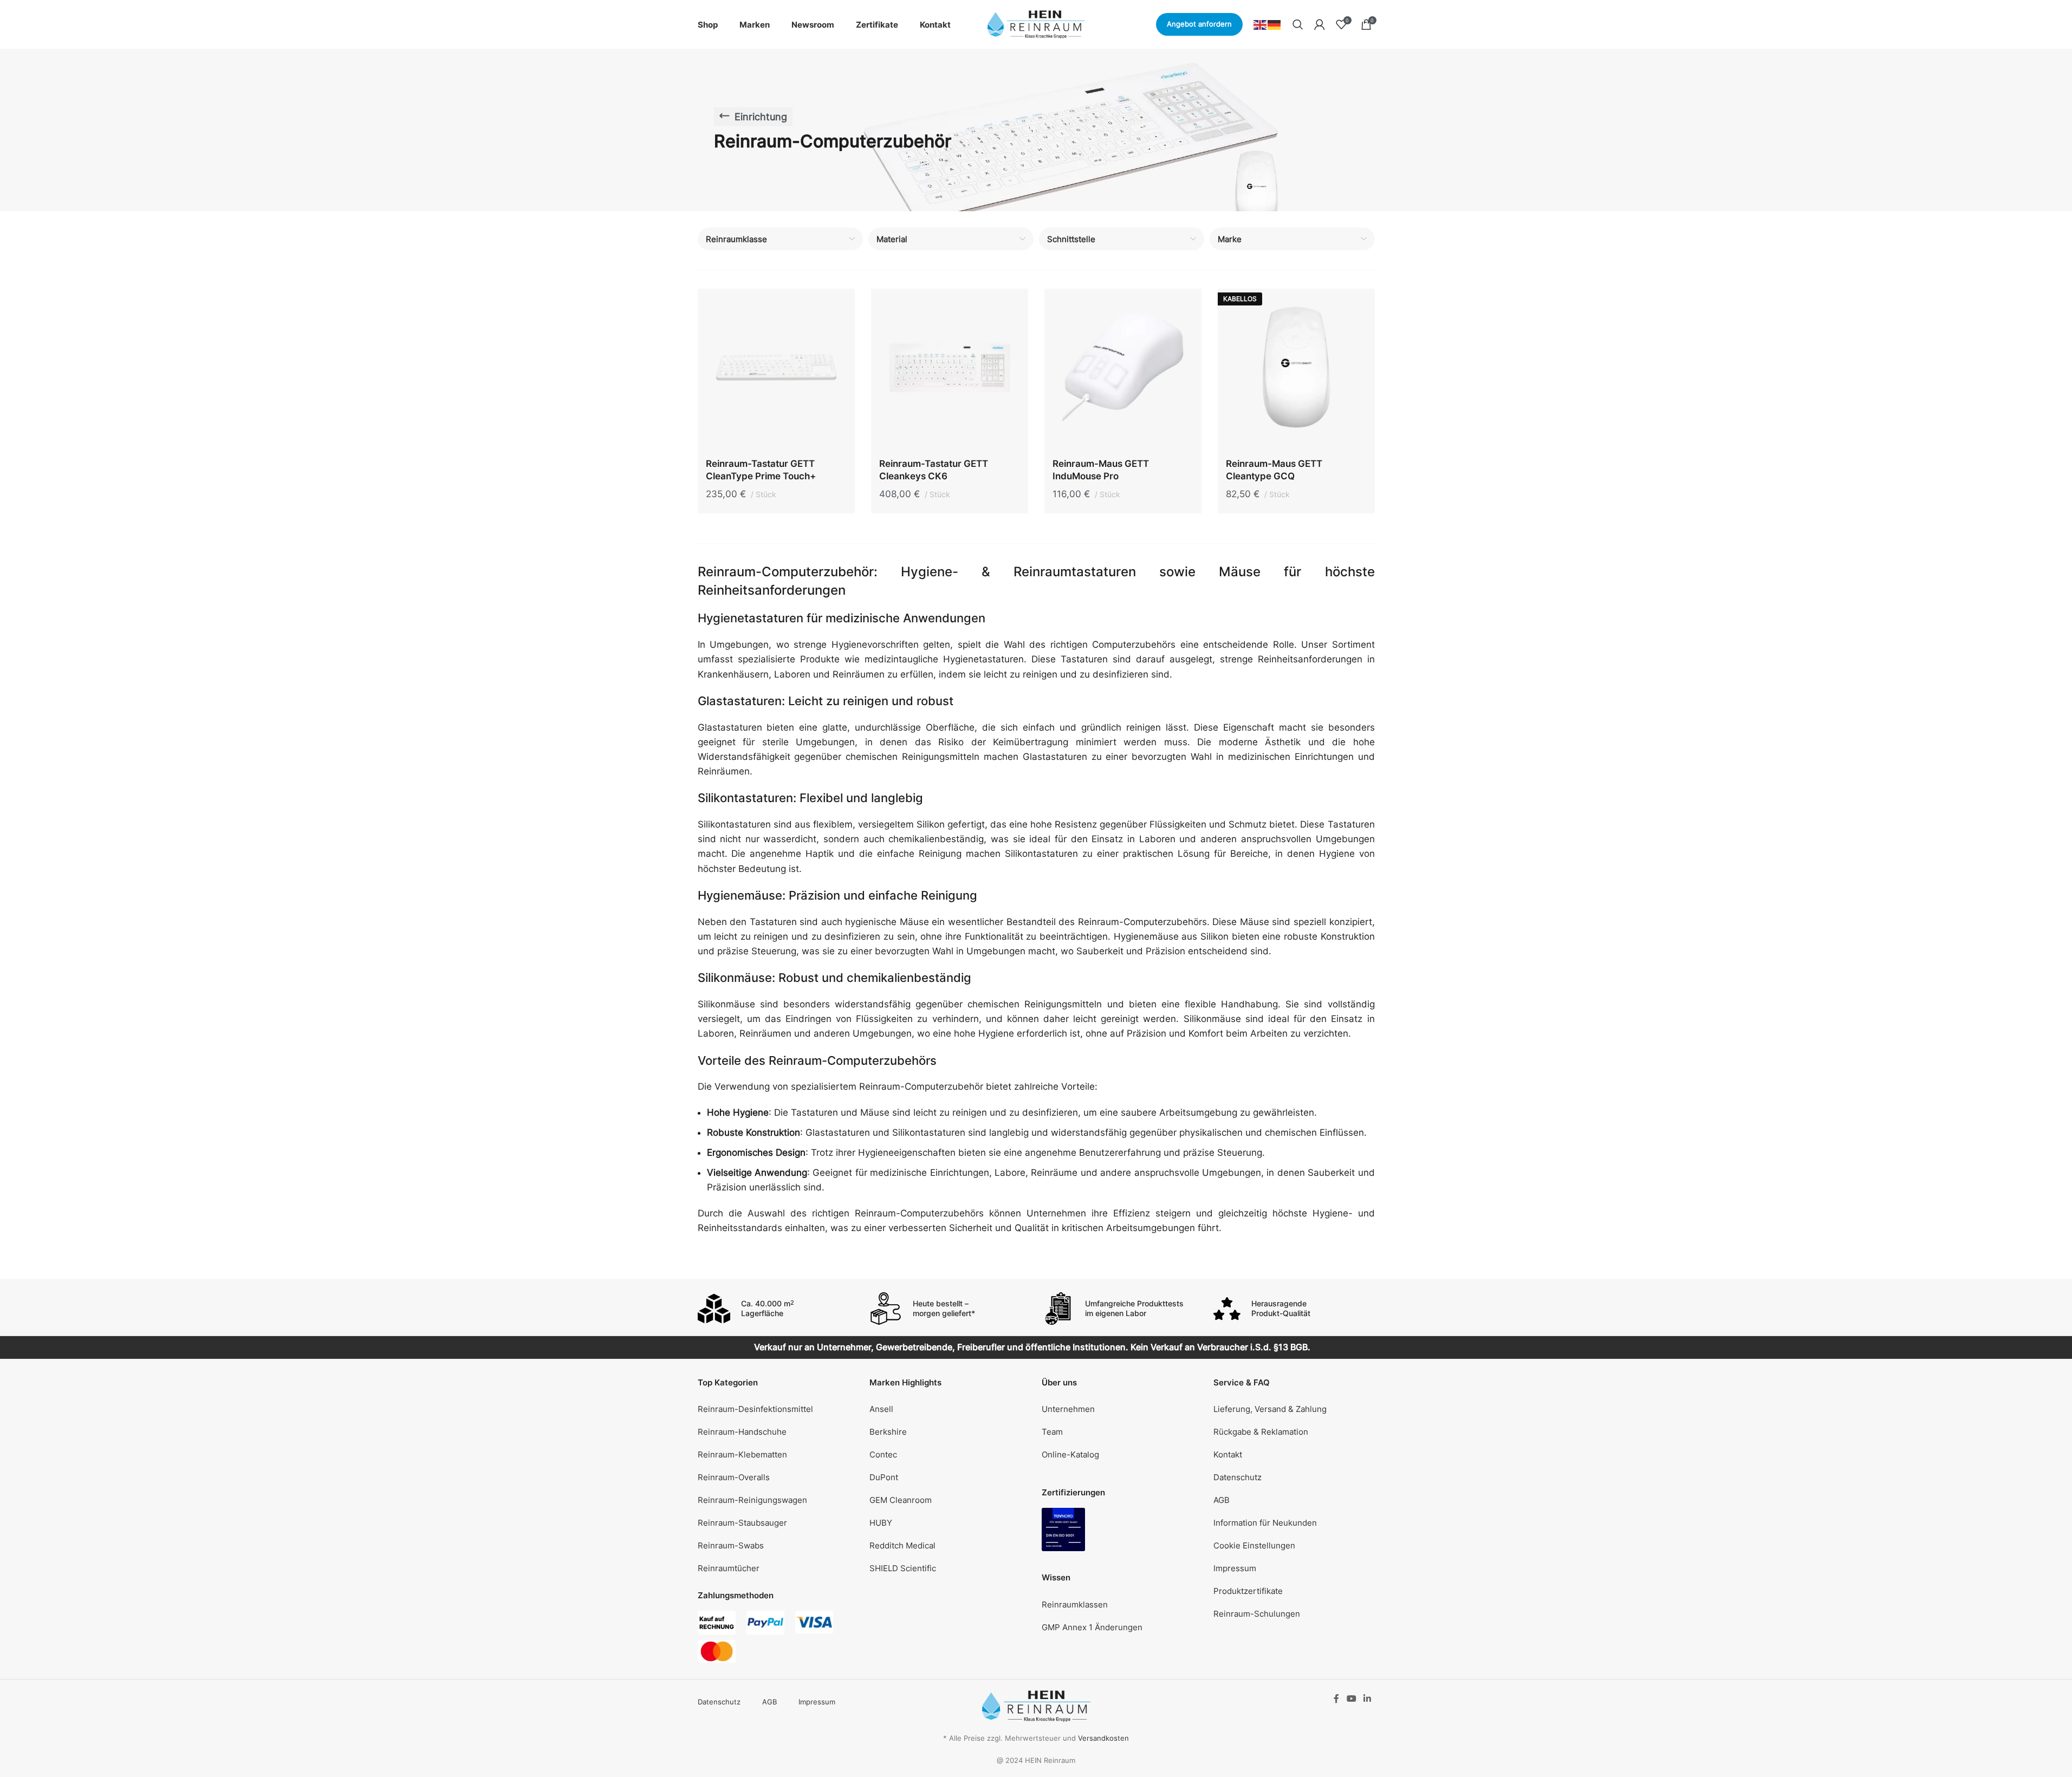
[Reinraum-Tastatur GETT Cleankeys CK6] (950, 370)
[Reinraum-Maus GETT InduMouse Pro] (1123, 370)
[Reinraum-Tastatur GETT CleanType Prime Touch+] (776, 370)
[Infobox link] (778, 1309)
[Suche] (1298, 24)
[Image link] (1063, 1529)
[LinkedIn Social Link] (1367, 1698)
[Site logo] (1036, 24)
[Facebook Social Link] (1336, 1698)
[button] (1294, 1546)
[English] (1261, 24)
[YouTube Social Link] (1351, 1698)
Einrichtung (761, 117)
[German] (1275, 24)
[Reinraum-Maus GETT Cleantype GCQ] (1296, 370)
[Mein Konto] (1320, 24)
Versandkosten (1103, 1738)
